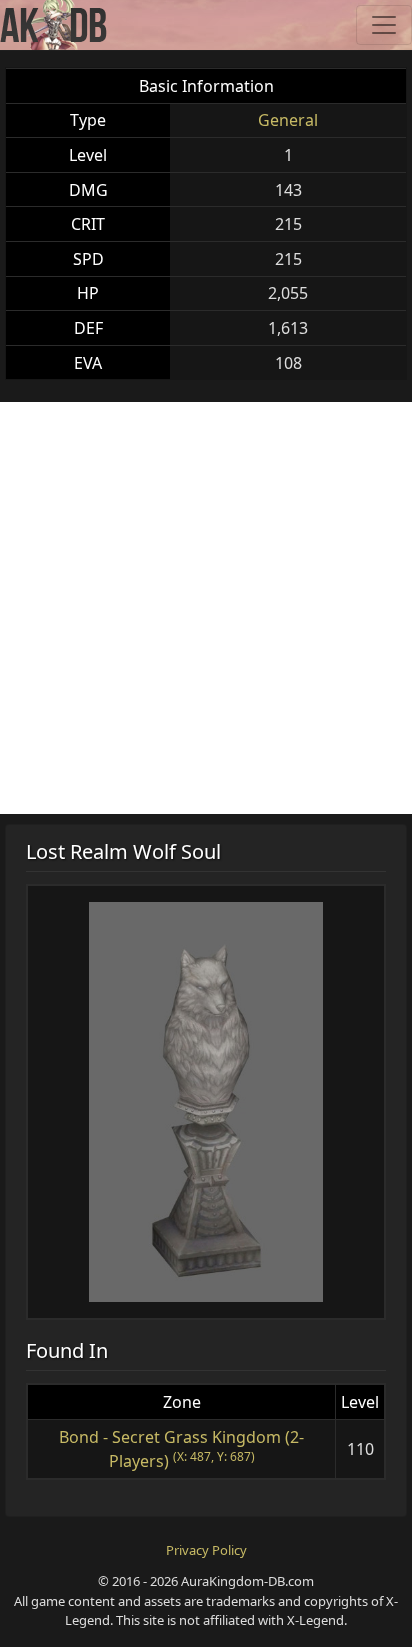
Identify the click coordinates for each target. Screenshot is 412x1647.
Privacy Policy (206, 1550)
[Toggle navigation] (384, 25)
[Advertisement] (206, 608)
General (288, 120)
